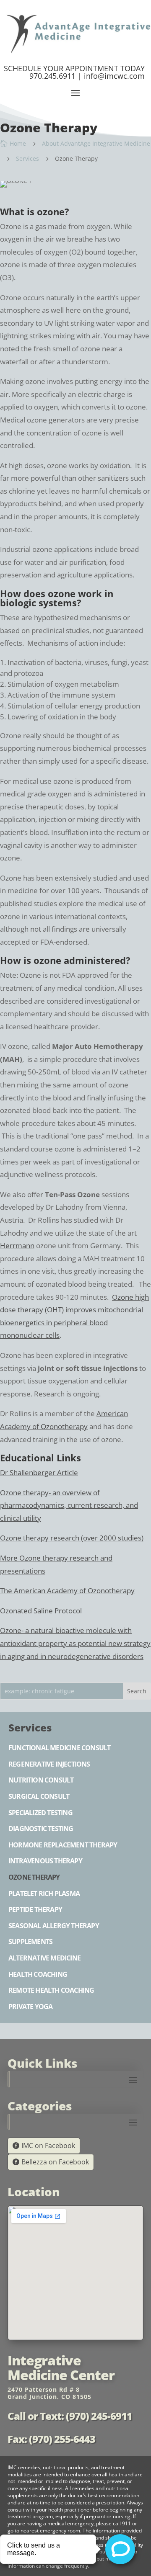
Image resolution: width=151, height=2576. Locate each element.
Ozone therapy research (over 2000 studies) (72, 1538)
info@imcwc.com (114, 76)
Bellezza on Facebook (55, 2162)
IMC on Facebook (48, 2146)
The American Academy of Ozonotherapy (67, 1591)
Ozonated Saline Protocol (41, 1611)
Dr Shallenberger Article (39, 1472)
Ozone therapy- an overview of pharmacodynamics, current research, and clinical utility (69, 1505)
